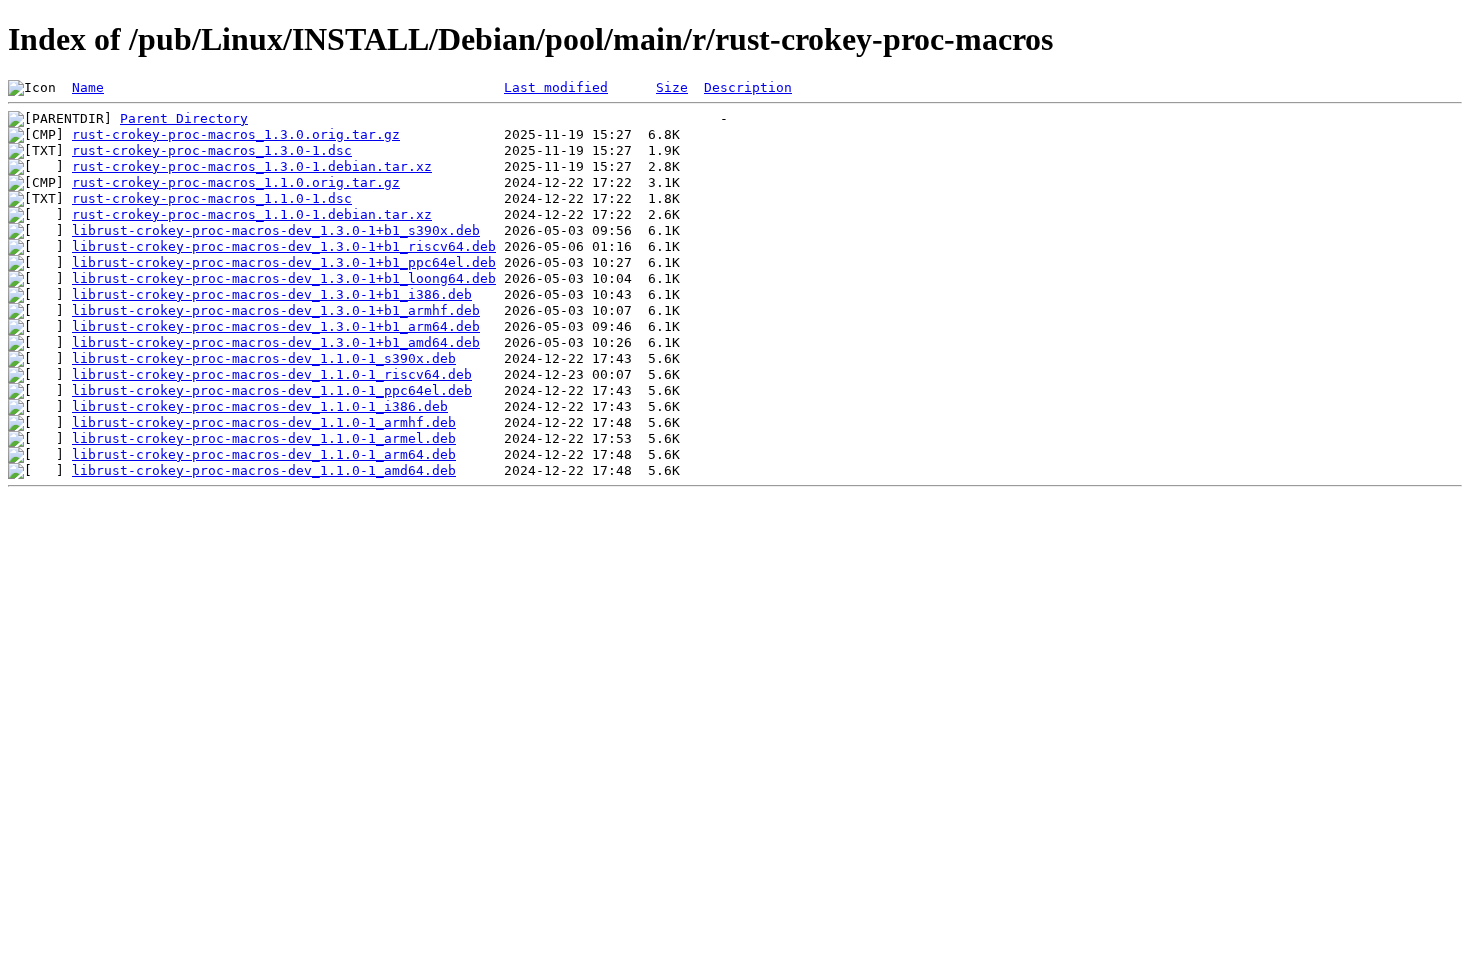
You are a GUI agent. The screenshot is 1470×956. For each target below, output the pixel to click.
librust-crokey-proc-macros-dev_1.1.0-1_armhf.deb (264, 422)
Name (88, 87)
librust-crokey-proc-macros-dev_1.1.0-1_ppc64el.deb (272, 390)
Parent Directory (184, 118)
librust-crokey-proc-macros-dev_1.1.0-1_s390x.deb (264, 358)
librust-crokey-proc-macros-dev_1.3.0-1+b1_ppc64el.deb (284, 262)
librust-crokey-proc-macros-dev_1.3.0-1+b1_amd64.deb (276, 342)
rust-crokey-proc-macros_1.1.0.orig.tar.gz (236, 182)
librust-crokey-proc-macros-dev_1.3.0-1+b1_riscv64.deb (284, 246)
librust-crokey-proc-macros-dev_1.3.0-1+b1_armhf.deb (276, 310)
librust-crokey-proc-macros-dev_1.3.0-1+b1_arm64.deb (276, 326)
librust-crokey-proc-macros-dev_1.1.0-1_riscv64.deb (272, 374)
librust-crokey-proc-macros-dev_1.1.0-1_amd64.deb (264, 470)
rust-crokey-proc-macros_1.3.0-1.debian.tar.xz (252, 166)
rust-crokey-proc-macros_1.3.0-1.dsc (212, 150)
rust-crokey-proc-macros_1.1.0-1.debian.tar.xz (252, 214)
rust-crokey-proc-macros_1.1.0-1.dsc (212, 198)
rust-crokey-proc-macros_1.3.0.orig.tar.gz (236, 134)
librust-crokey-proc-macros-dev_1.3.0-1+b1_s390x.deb (276, 230)
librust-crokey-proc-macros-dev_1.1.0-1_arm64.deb (264, 454)
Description (748, 87)
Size (672, 87)
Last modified (556, 87)
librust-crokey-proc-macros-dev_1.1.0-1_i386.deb (260, 406)
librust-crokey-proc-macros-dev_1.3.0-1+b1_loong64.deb (284, 278)
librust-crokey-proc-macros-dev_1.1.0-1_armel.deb (264, 438)
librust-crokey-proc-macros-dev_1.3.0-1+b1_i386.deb (272, 294)
